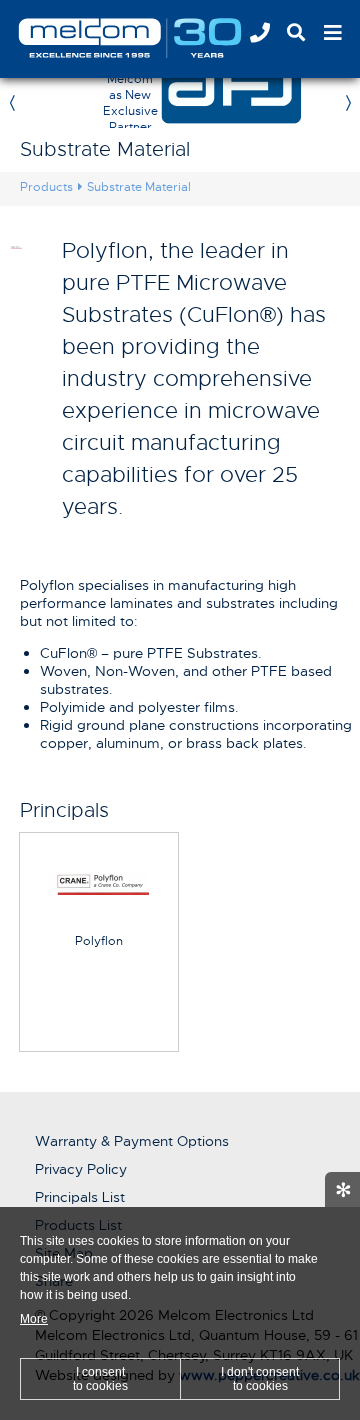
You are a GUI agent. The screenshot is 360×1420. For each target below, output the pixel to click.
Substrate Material (139, 187)
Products (46, 187)
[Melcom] (155, 38)
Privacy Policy (81, 1169)
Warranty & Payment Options (132, 1141)
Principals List (80, 1197)
